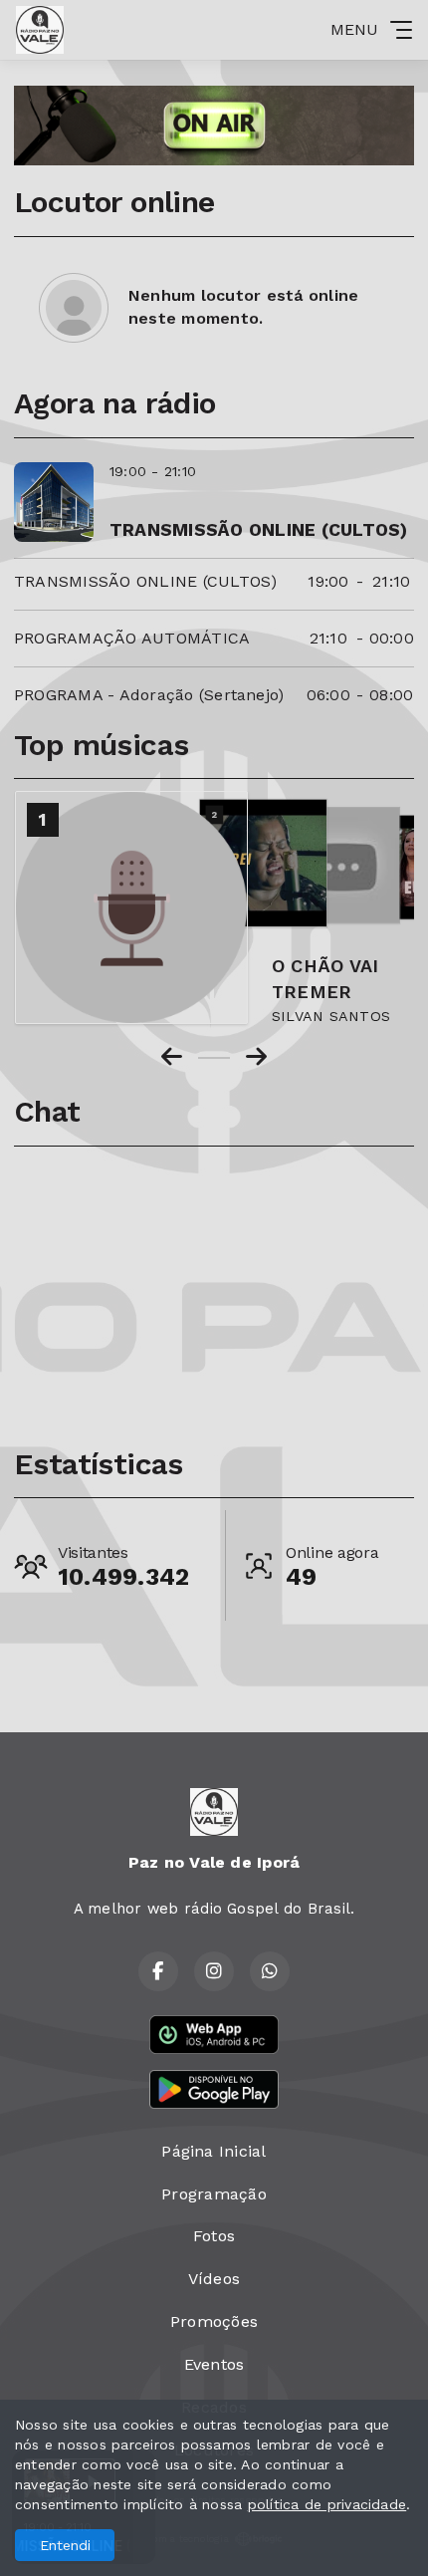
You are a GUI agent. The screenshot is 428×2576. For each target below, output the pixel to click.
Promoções (214, 2321)
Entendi (65, 2545)
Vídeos (214, 2279)
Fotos (214, 2236)
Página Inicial (214, 2151)
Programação (214, 2194)
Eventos (214, 2364)
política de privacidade (327, 2504)
